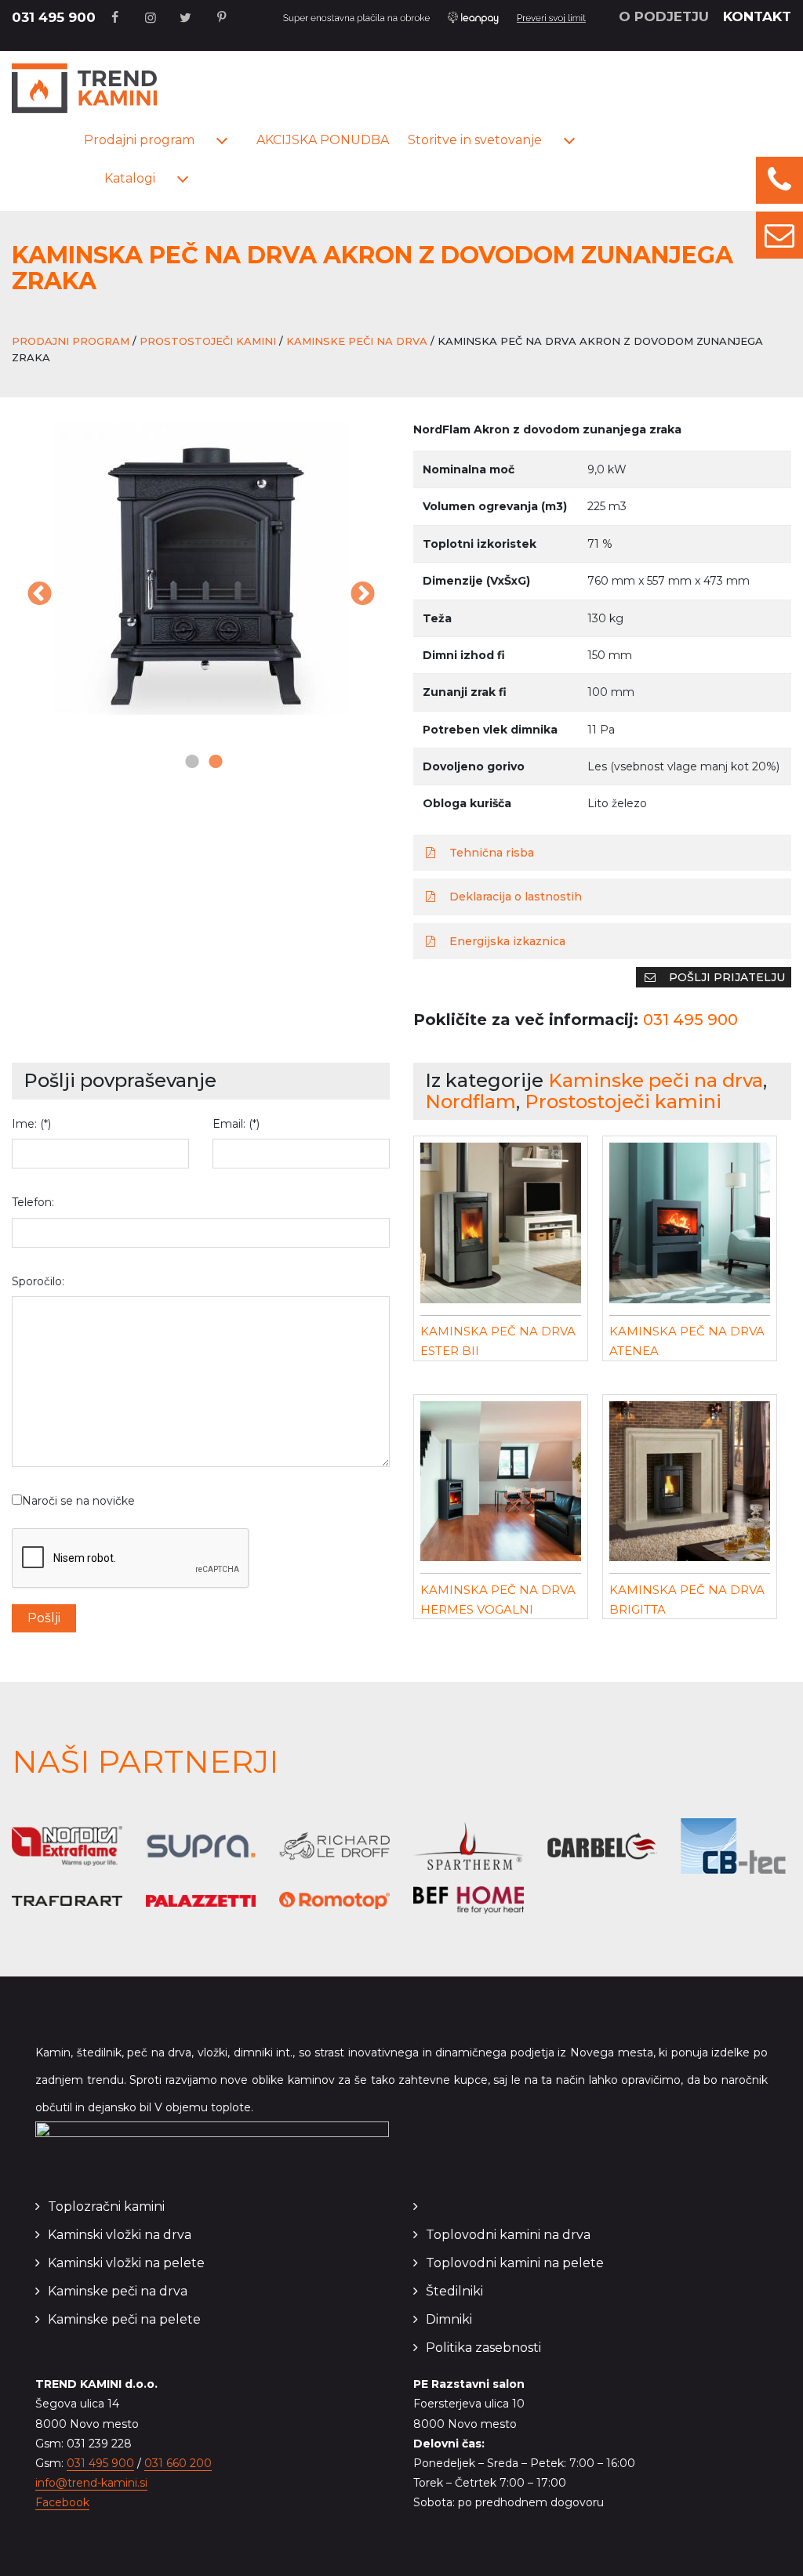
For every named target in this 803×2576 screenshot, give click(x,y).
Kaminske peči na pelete (124, 2319)
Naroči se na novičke (78, 1501)
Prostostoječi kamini (208, 341)
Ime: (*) (31, 1124)
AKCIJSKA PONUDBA (323, 140)
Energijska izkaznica (506, 941)
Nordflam (471, 1101)
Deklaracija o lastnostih (514, 897)
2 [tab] (213, 763)
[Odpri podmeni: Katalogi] (183, 179)
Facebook (62, 2502)
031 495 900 (54, 17)
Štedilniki (454, 2291)
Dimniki (449, 2319)
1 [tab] (189, 763)
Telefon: (33, 1202)
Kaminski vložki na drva (120, 2235)
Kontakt (757, 16)
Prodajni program (139, 140)
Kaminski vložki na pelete (126, 2263)
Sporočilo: (38, 1281)
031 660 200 (178, 2463)
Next (362, 596)
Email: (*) (236, 1124)
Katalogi (130, 178)
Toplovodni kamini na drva (508, 2235)
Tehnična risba (490, 853)
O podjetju (664, 16)
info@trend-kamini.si (91, 2483)
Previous (39, 596)
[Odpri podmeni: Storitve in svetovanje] (569, 141)
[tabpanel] (201, 568)
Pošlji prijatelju (725, 977)
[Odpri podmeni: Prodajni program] (222, 141)
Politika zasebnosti (483, 2348)
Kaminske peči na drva (357, 341)
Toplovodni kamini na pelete (515, 2263)
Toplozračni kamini (106, 2206)
